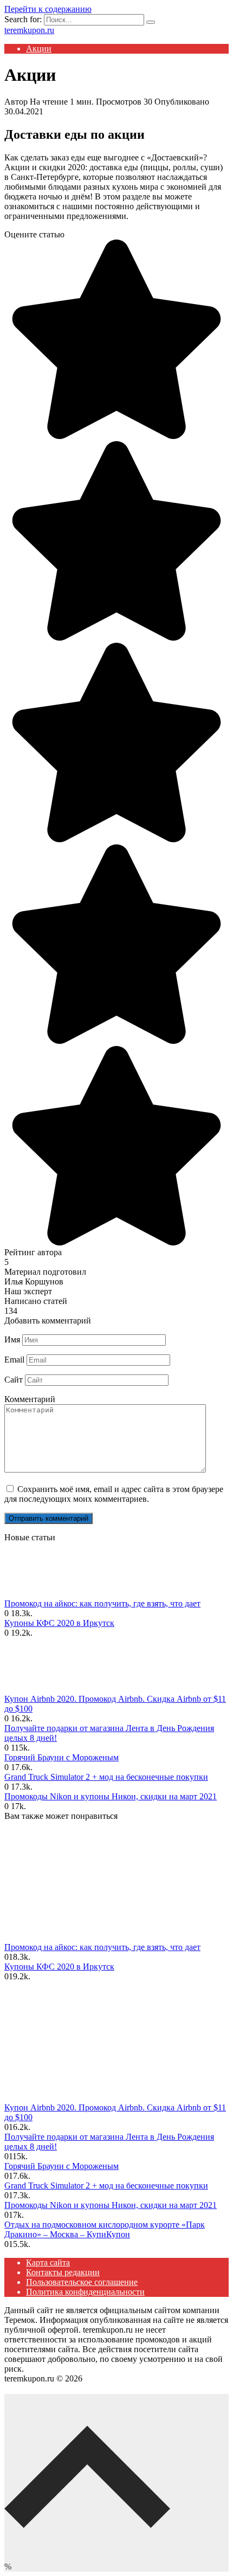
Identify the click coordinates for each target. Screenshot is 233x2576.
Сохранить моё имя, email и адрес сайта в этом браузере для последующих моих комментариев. (114, 1494)
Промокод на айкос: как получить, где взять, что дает (102, 1603)
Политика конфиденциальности (85, 2292)
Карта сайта (48, 2262)
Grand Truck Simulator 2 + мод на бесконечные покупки (106, 1777)
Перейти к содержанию (48, 9)
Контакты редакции (63, 2272)
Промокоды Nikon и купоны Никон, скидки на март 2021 (111, 1796)
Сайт (14, 1380)
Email (14, 1360)
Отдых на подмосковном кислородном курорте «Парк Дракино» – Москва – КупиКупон (105, 2229)
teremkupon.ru (29, 30)
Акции (39, 49)
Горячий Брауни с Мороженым (62, 1757)
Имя (12, 1339)
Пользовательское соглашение (82, 2282)
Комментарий (30, 1399)
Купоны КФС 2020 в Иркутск (59, 1623)
